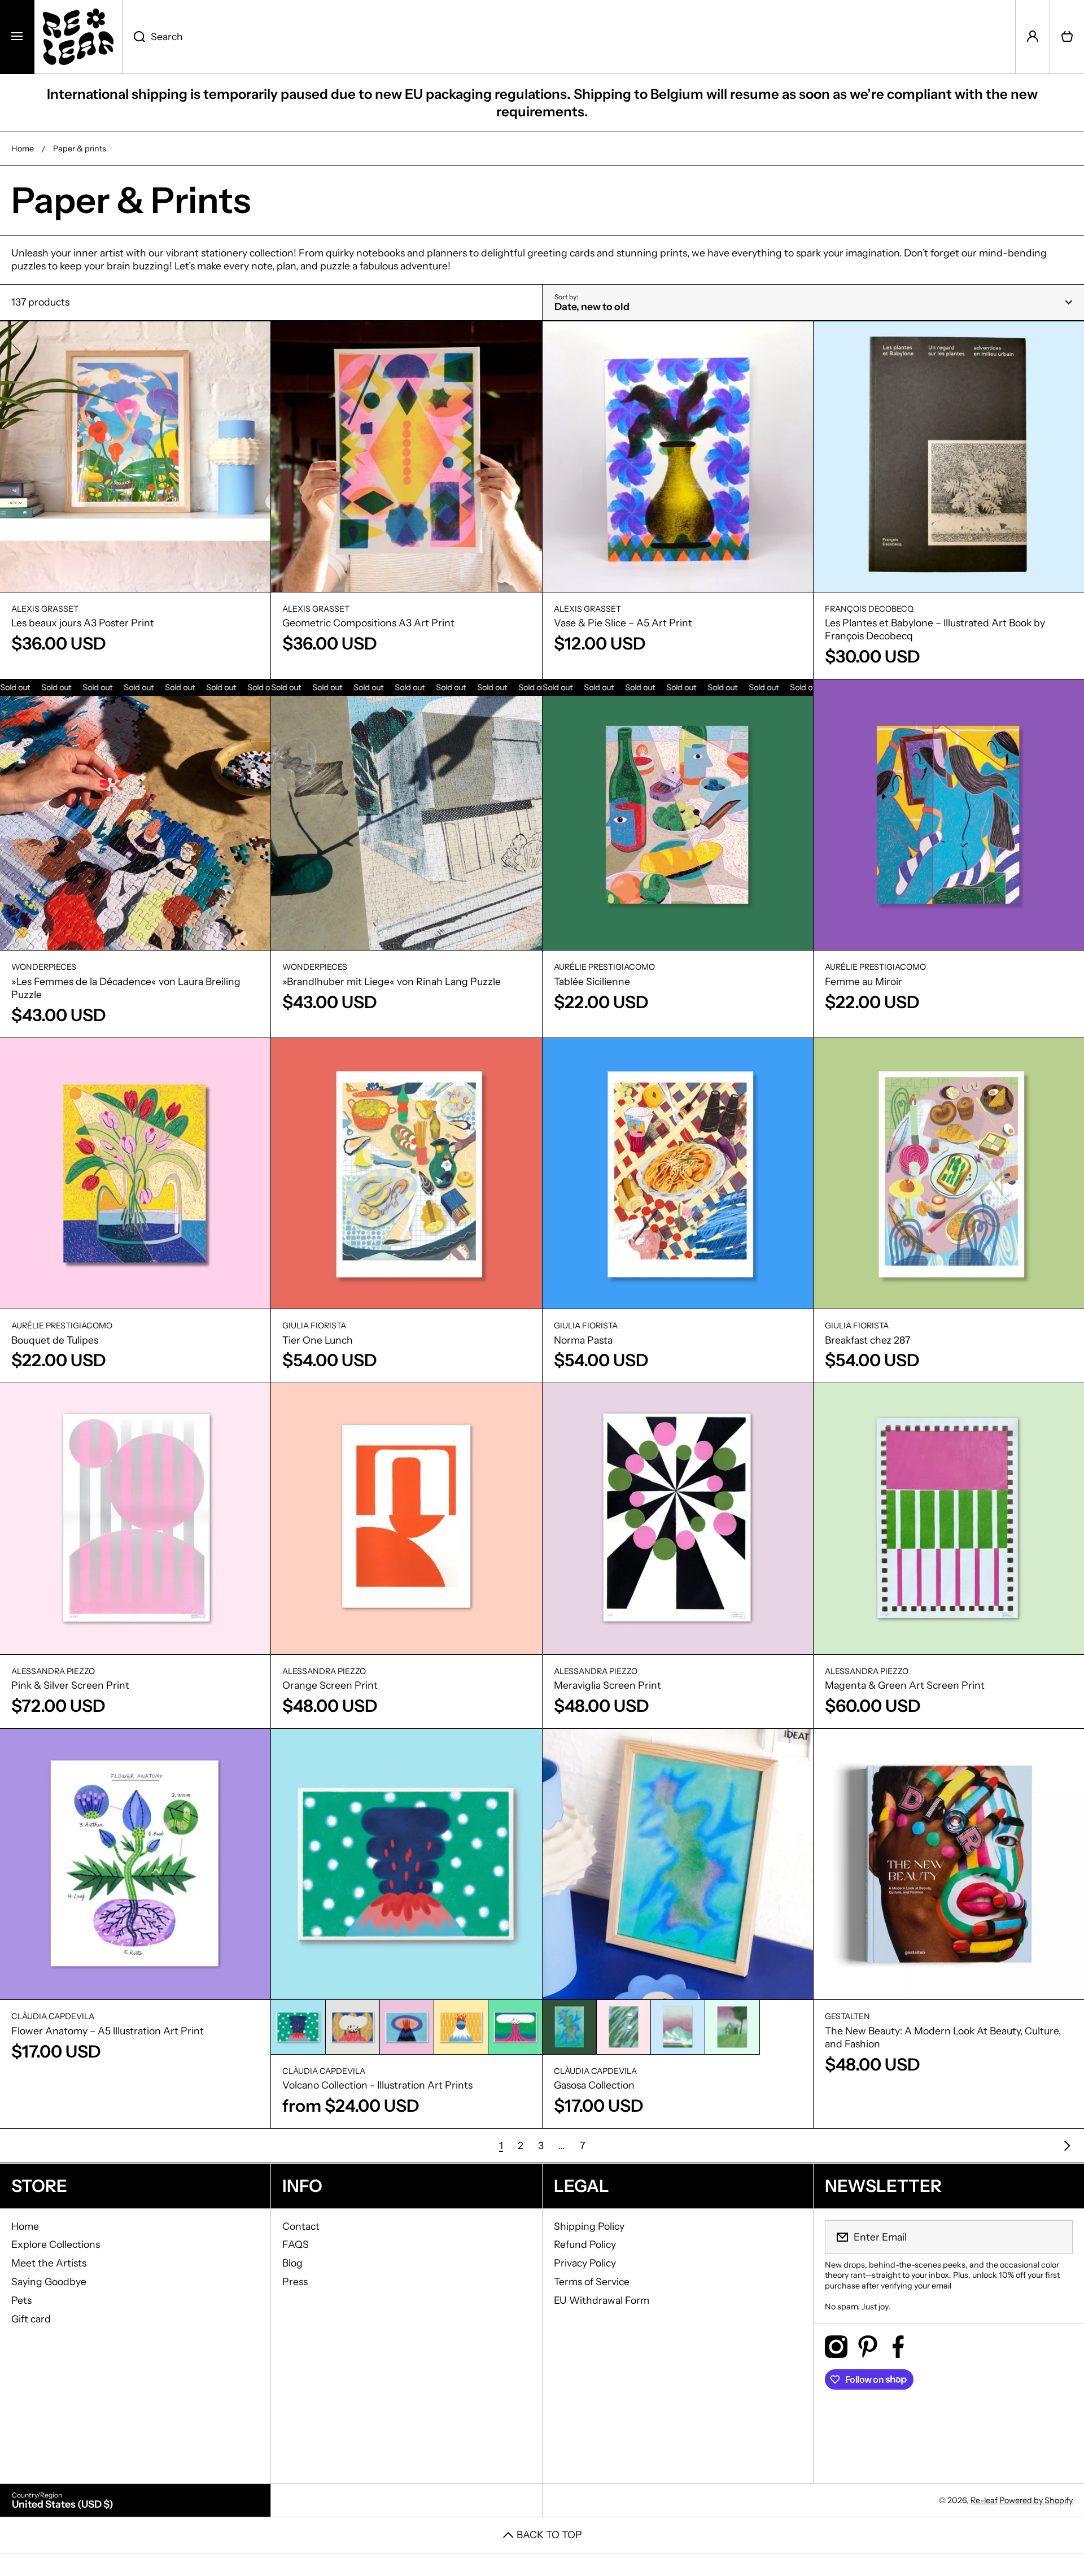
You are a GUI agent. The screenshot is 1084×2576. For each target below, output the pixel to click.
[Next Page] (1064, 2146)
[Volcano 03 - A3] (407, 2027)
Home (23, 149)
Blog (292, 2263)
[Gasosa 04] (732, 2027)
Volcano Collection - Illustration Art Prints (377, 2085)
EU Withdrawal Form (602, 2300)
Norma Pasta (583, 1340)
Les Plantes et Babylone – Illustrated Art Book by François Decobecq (935, 629)
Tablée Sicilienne (592, 981)
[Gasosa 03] (678, 2027)
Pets (21, 2300)
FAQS (296, 2244)
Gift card (31, 2319)
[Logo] (78, 37)
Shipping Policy (589, 2226)
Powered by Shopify (1036, 2500)
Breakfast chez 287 (867, 1340)
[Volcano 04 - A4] (461, 2027)
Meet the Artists (49, 2263)
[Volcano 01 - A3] (298, 2027)
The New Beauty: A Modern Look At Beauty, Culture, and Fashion (943, 2037)
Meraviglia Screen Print (607, 1685)
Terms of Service (592, 2281)
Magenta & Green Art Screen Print (905, 1685)
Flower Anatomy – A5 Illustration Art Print (108, 2031)
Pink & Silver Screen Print (70, 1685)
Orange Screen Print (330, 1685)
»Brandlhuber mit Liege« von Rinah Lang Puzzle (392, 981)
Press (295, 2281)
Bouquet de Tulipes (55, 1340)
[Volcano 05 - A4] (515, 2027)
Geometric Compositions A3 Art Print (368, 623)
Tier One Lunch (318, 1340)
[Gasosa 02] (624, 2027)
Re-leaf (984, 2500)
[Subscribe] (1057, 2237)
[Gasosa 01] (569, 2027)
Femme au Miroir (864, 981)
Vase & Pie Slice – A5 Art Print (623, 623)
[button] (1067, 37)
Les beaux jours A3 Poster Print (83, 623)
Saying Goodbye (49, 2281)
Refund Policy (585, 2244)
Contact (301, 2226)
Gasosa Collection (594, 2085)
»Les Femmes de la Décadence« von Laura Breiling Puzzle (126, 988)
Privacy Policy (585, 2263)
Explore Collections (56, 2244)
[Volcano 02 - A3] (353, 2027)
